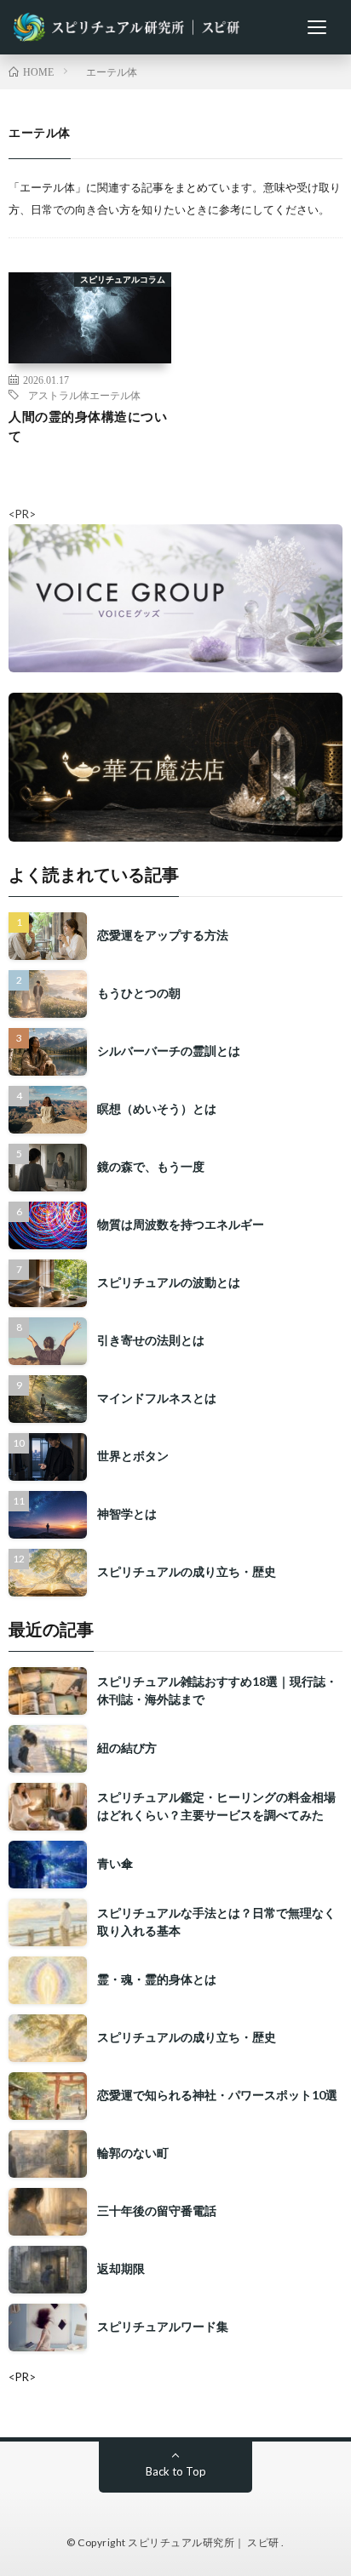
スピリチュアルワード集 (163, 2326)
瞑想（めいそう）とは (157, 1108)
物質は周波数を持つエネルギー (181, 1224)
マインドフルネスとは (157, 1398)
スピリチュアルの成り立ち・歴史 (187, 1571)
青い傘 (115, 1863)
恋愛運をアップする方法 (163, 935)
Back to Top (176, 2471)
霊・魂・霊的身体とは (157, 1979)
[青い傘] (48, 1865)
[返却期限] (48, 2270)
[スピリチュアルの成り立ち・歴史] (48, 2038)
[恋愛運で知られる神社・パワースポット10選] (48, 2096)
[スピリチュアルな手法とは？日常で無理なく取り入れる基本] (48, 1922)
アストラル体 (59, 395)
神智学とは (127, 1514)
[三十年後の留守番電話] (48, 2212)
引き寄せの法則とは (151, 1340)
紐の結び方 (127, 1748)
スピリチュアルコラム (123, 279)
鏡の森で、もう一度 (151, 1166)
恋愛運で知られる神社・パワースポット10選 (217, 2095)
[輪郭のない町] (48, 2154)
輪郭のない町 (133, 2153)
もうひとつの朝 (139, 993)
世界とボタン (133, 1456)
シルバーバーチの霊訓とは (169, 1051)
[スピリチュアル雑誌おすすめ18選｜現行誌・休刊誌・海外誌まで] (48, 1691)
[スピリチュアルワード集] (48, 2328)
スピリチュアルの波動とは (169, 1282)
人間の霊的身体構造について (88, 426)
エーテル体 (115, 395)
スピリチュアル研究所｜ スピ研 (204, 2542)
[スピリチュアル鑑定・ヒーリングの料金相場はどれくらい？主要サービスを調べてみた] (48, 1807)
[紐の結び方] (48, 1749)
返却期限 (121, 2268)
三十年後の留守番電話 (157, 2210)
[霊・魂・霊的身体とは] (48, 1980)
